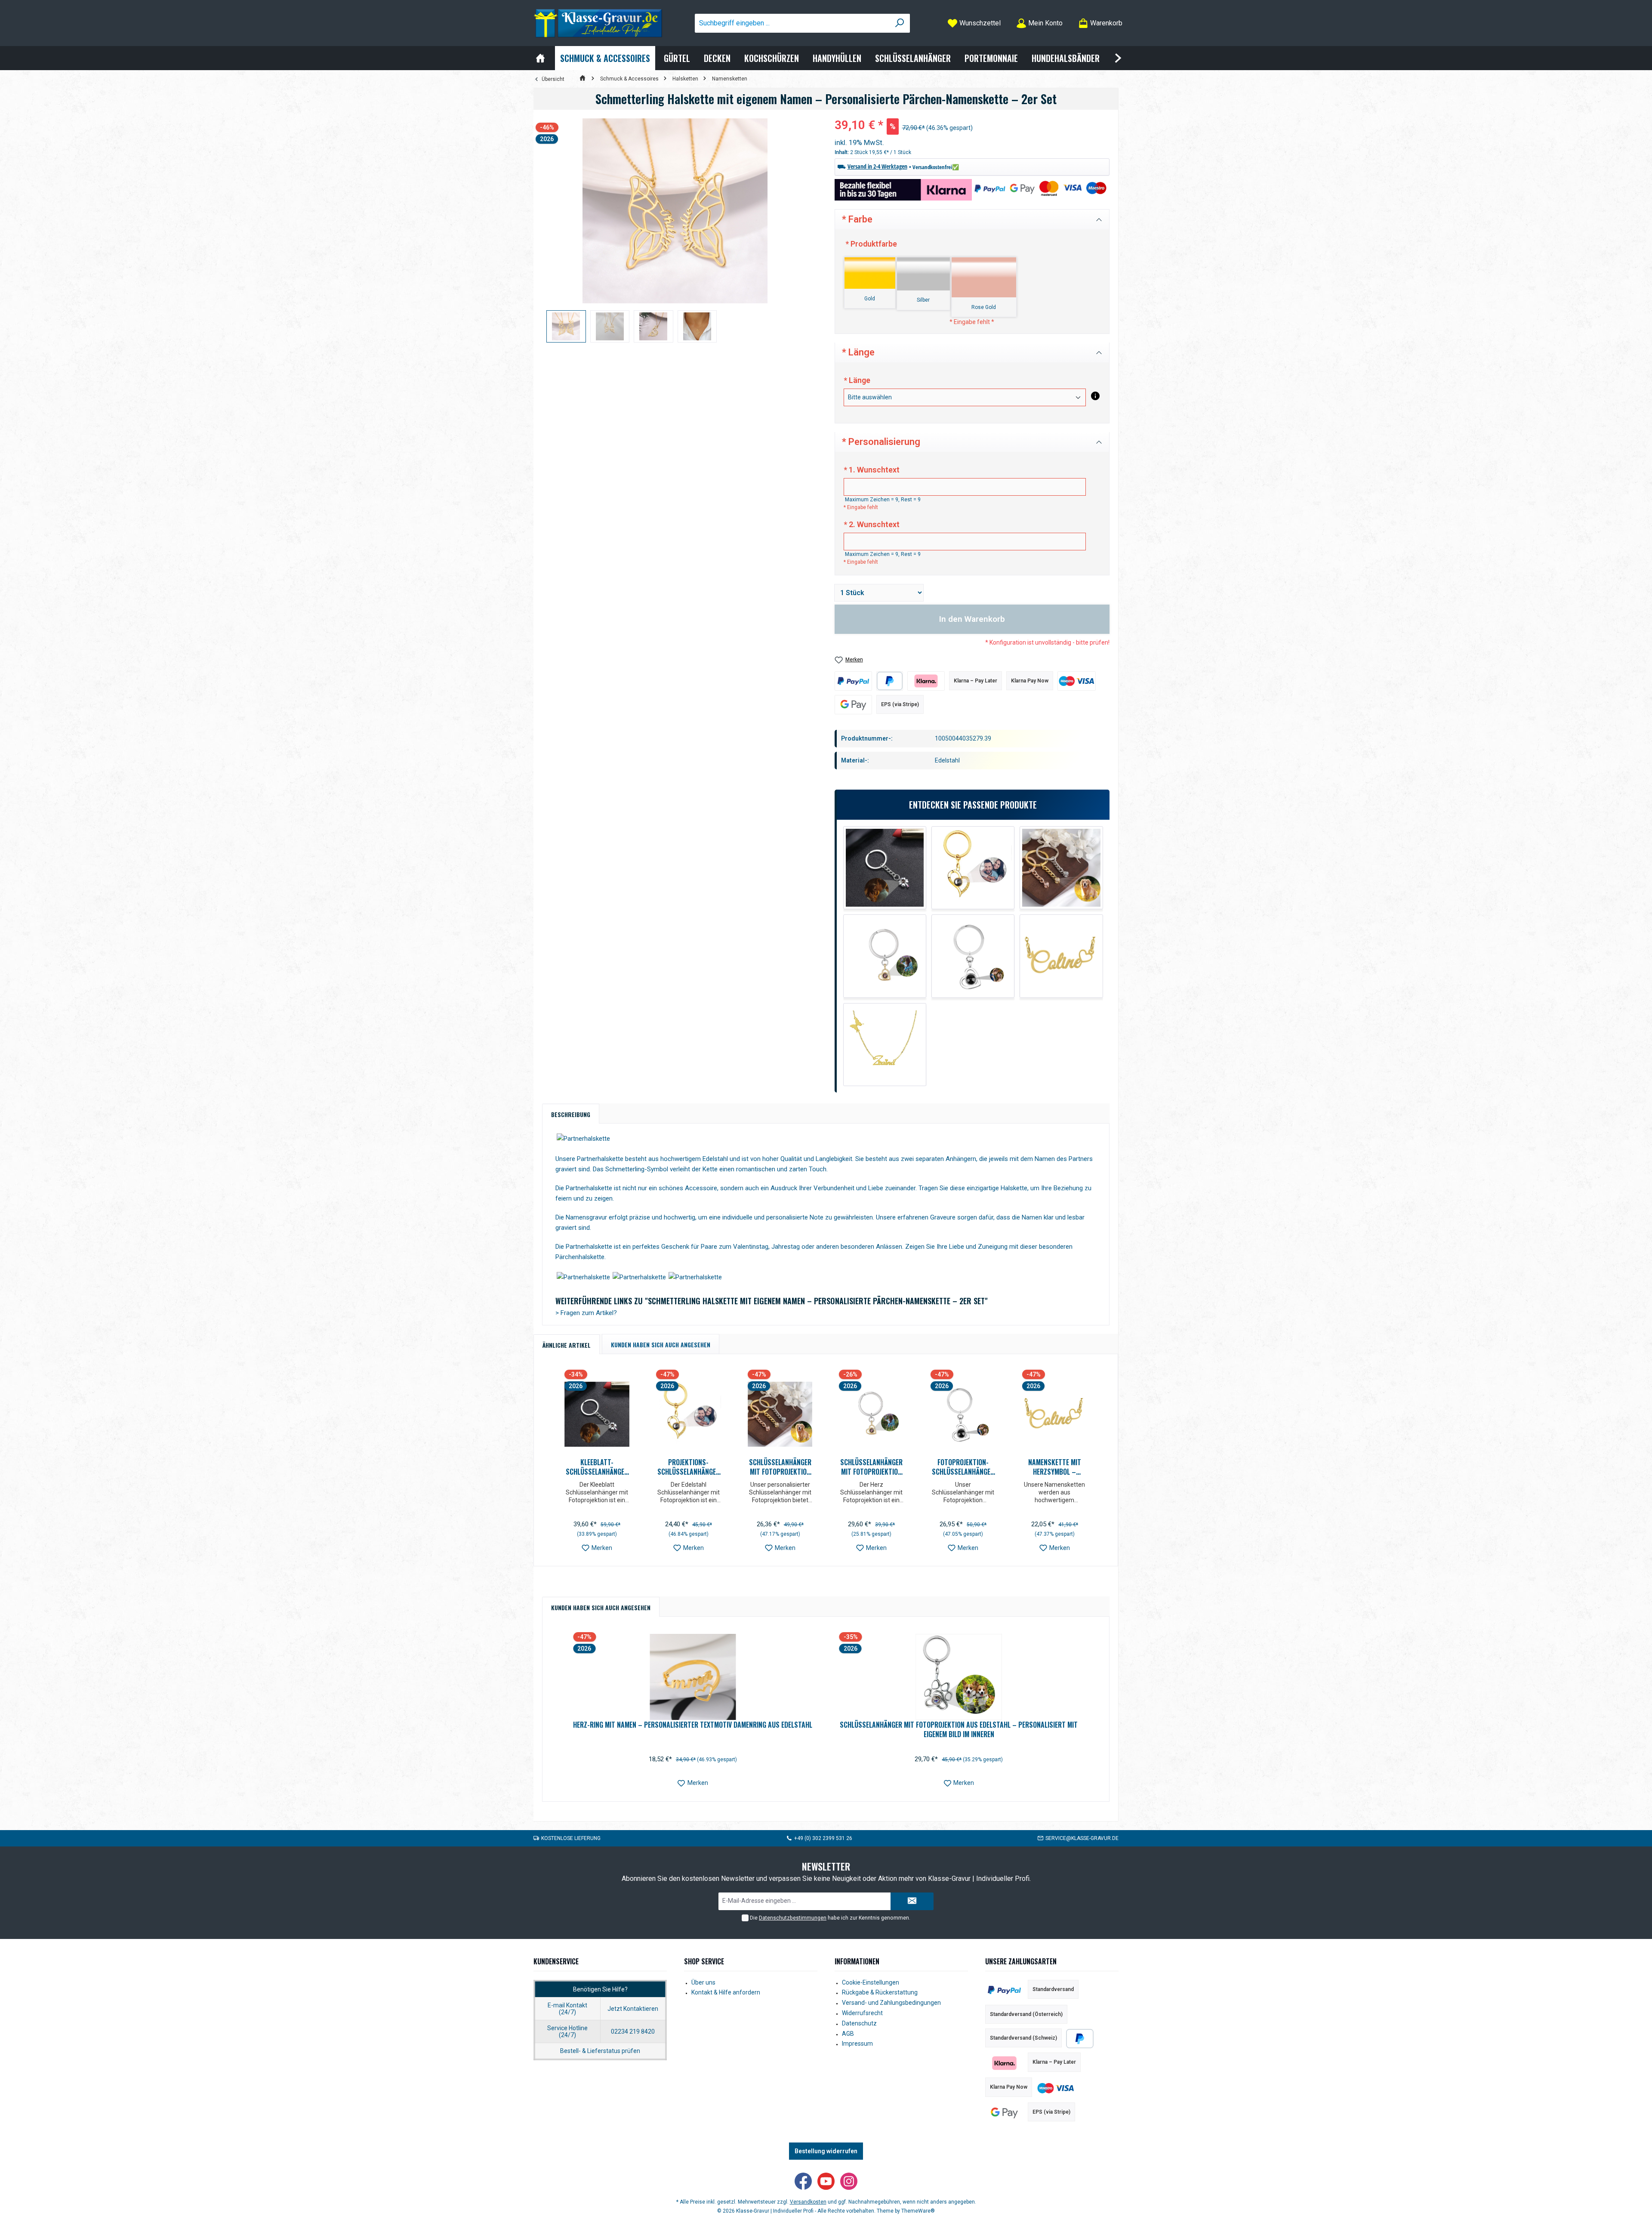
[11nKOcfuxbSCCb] (675, 211)
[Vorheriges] (553, 1464)
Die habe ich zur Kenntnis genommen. (830, 1918)
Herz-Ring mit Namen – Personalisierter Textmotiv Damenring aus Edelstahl (693, 1725)
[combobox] (792, 23)
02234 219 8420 (633, 2031)
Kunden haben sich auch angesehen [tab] (661, 1344)
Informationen (857, 1961)
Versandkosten (808, 2202)
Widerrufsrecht (862, 2013)
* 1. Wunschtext (872, 470)
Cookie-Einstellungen (871, 1982)
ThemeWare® (918, 2211)
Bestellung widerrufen (826, 2151)
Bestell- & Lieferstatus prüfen (600, 2051)
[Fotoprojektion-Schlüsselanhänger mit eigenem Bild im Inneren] (973, 956)
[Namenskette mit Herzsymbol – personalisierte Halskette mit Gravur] (1061, 956)
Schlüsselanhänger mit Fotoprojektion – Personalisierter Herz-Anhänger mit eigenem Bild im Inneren (871, 1467)
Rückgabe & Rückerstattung (880, 1992)
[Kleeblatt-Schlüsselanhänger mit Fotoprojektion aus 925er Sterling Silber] (885, 868)
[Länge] (1095, 396)
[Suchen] (900, 23)
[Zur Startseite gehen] (598, 23)
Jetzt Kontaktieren (633, 2009)
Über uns (703, 1982)
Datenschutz (859, 2023)
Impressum (857, 2044)
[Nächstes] (1098, 1464)
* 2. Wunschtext (872, 524)
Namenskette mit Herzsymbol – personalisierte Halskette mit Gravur (1055, 1467)
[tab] (571, 1114)
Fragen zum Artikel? (586, 1313)
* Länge (857, 380)
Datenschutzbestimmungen (793, 1918)
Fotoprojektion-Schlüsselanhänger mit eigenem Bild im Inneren (963, 1467)
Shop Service (704, 1961)
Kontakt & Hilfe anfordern (726, 1992)
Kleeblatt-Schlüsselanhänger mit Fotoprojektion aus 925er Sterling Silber (597, 1467)
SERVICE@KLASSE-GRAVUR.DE (1082, 1838)
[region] (675, 230)
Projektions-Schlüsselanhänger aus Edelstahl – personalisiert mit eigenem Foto (689, 1467)
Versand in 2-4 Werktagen (877, 166)
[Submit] (912, 1901)
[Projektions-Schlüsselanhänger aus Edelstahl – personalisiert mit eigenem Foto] (973, 868)
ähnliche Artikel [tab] (567, 1345)
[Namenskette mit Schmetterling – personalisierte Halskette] (885, 1045)
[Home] (540, 58)
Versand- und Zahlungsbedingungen (891, 2003)
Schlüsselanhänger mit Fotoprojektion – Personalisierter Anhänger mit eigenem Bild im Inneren (780, 1467)
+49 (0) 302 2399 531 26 (823, 1838)
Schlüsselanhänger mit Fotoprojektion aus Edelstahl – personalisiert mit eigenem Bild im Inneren (959, 1729)
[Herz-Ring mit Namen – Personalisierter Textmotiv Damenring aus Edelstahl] (693, 1677)
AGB (848, 2034)
